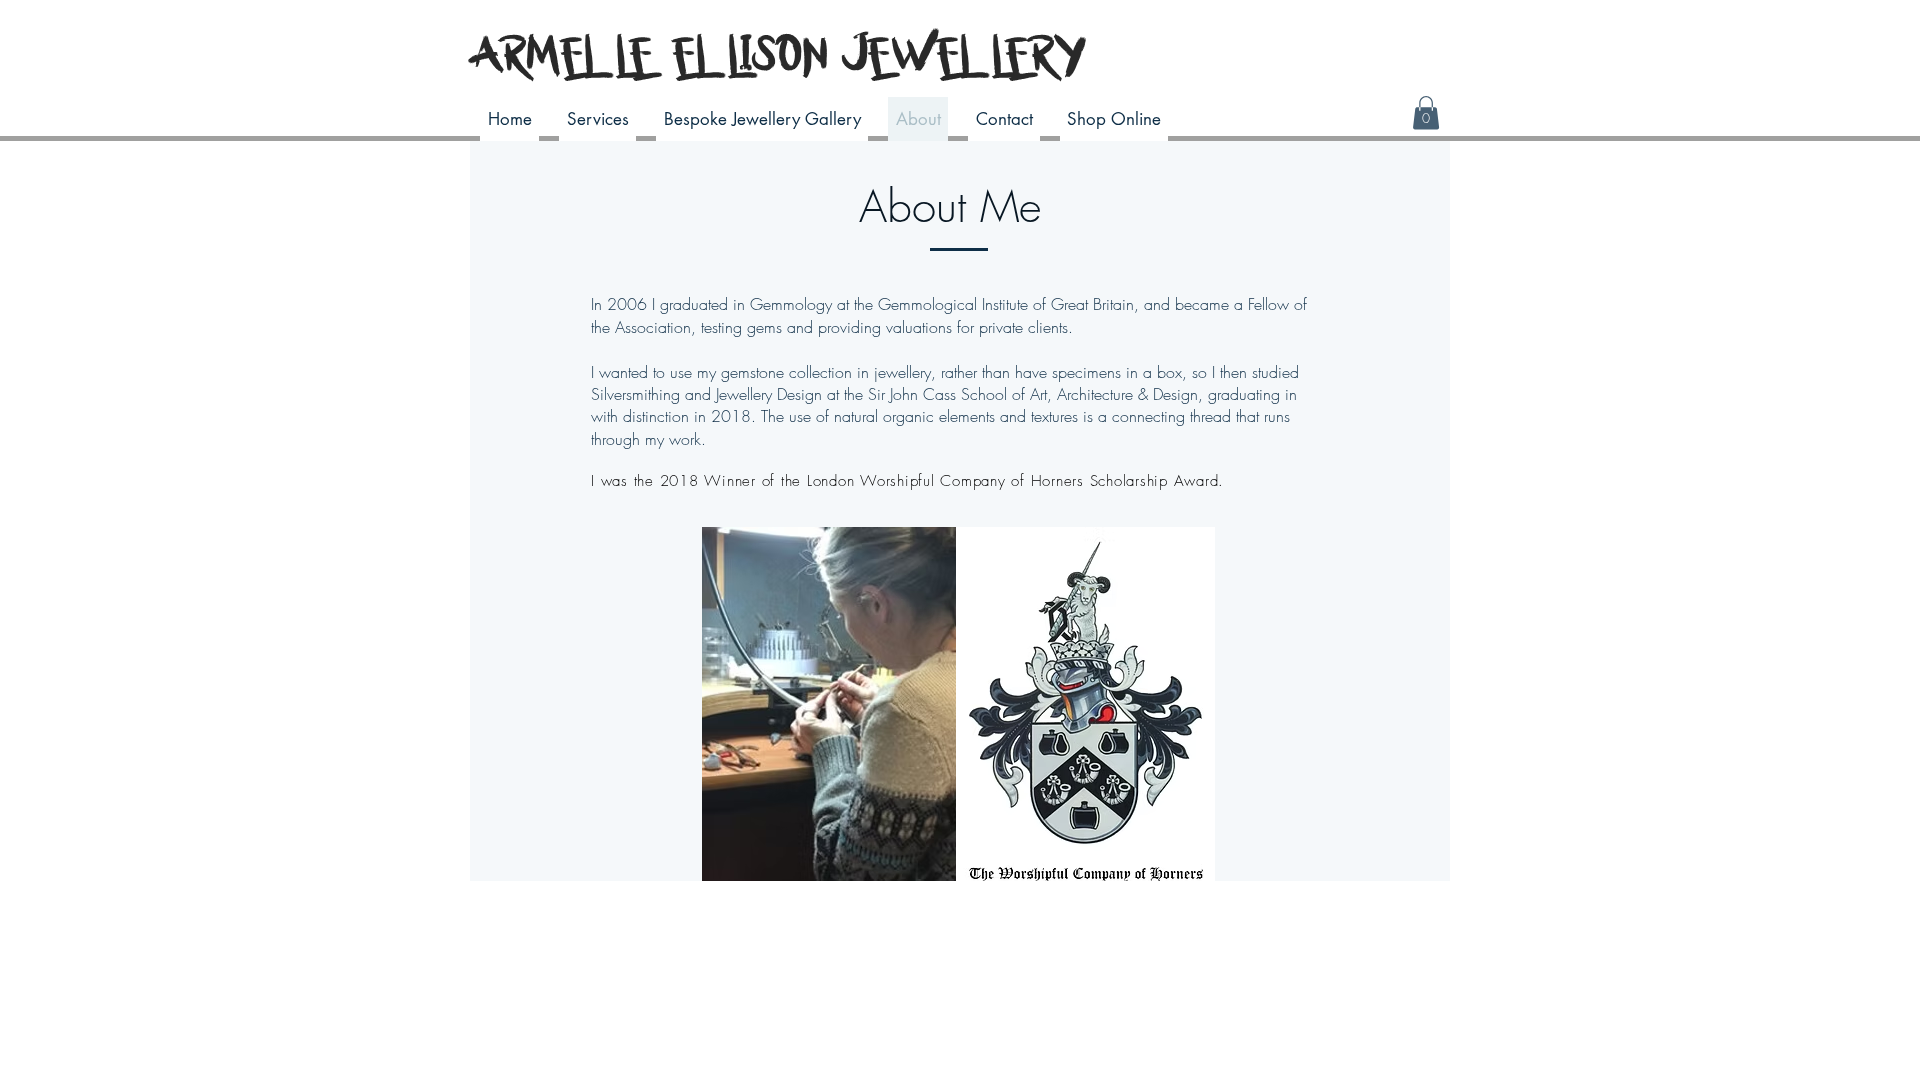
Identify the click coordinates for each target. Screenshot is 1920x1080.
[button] (1426, 112)
